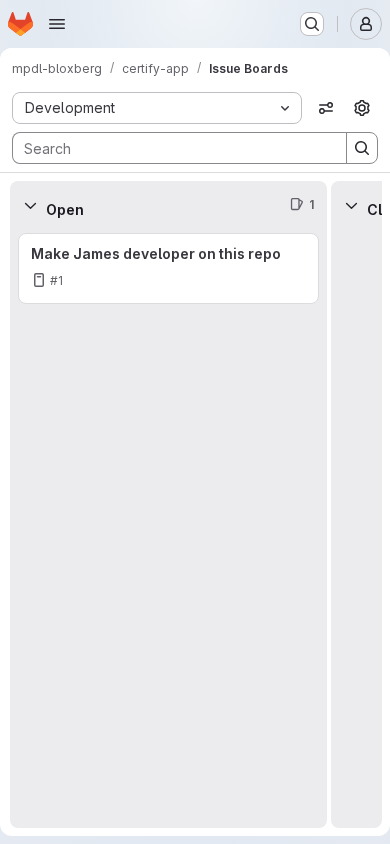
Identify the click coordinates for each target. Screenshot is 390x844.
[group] (168, 528)
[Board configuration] (362, 108)
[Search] (362, 148)
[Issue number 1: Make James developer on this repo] (168, 268)
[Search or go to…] (312, 24)
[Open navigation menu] (57, 24)
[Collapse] (30, 205)
